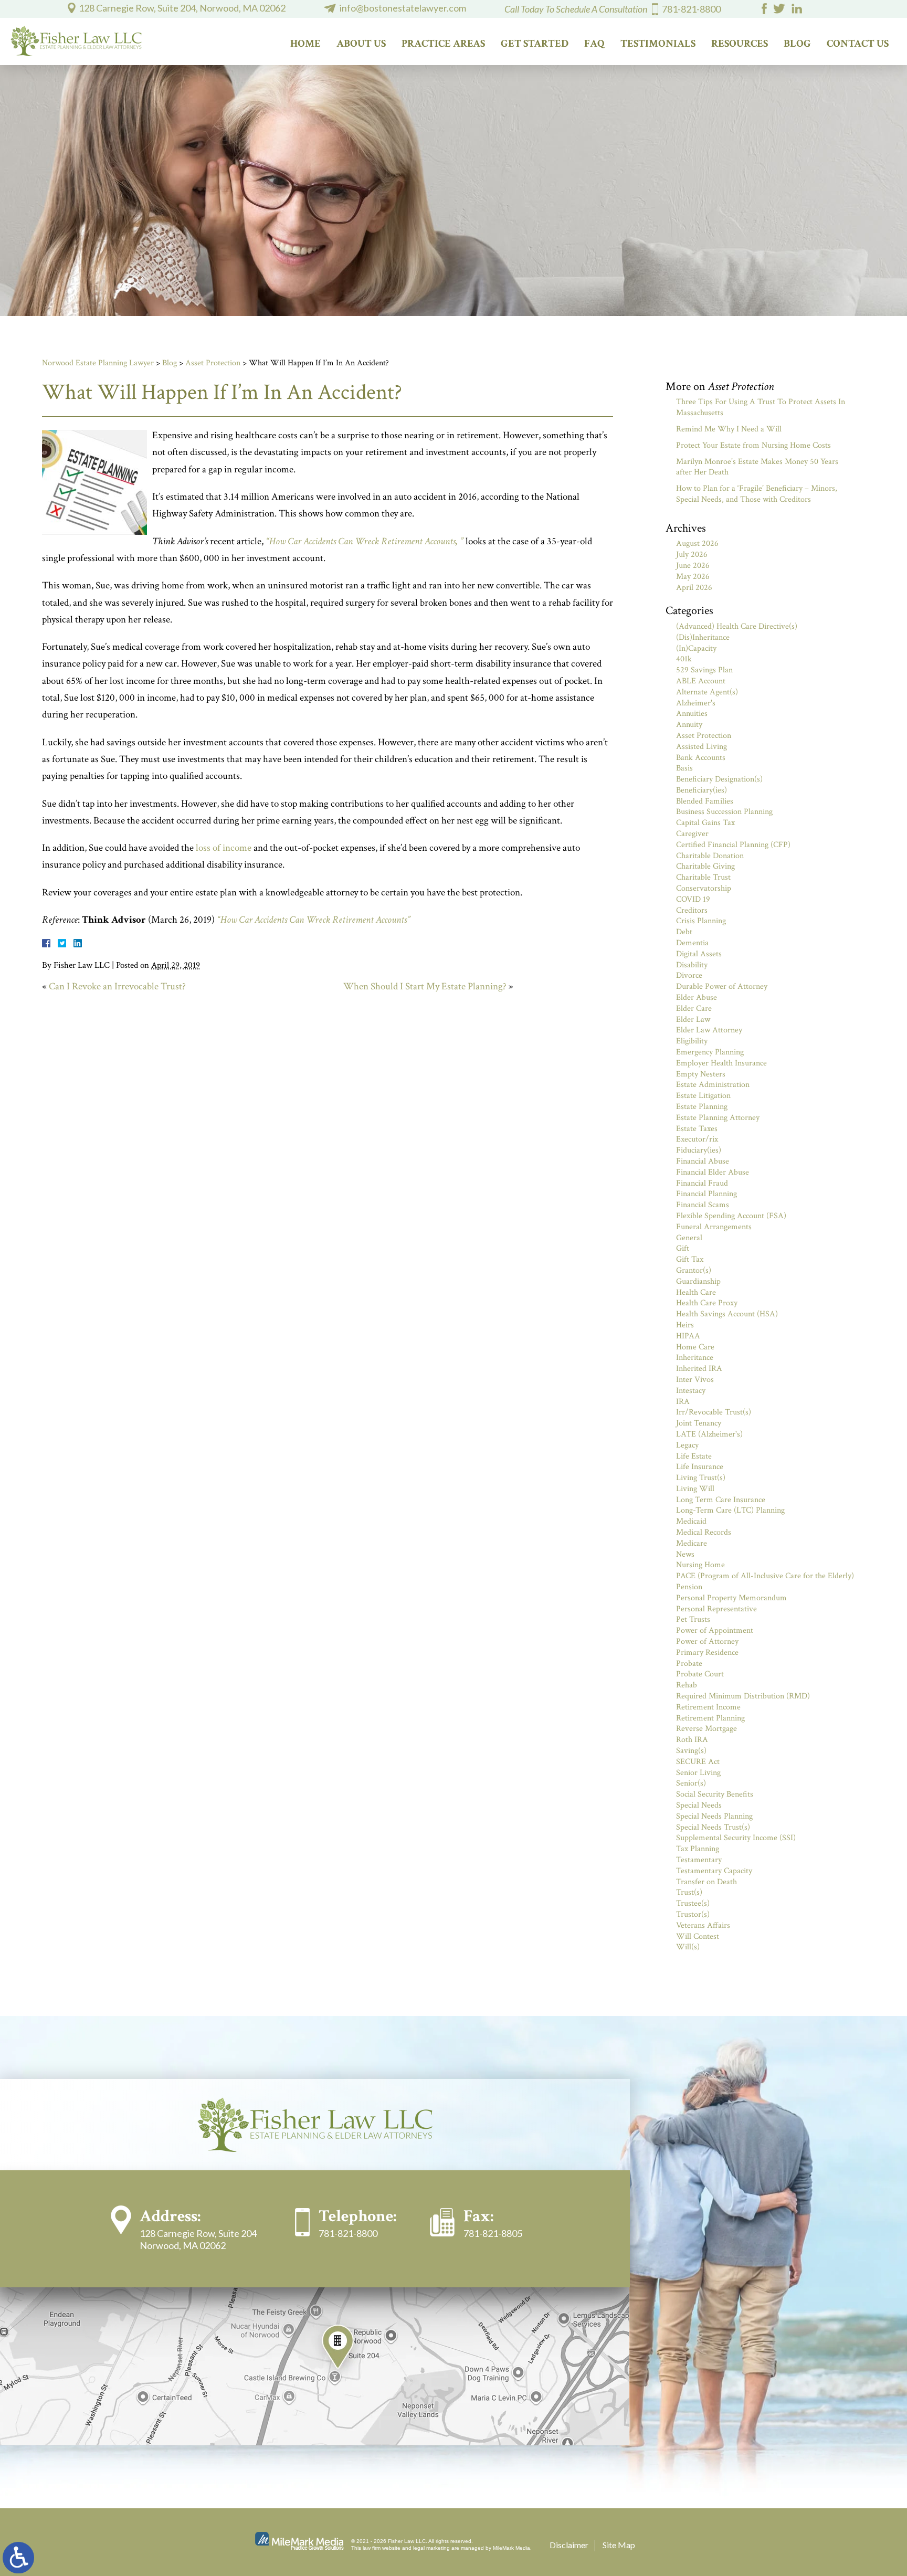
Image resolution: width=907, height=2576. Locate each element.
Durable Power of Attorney (722, 986)
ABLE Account (701, 681)
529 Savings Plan (704, 670)
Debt (684, 932)
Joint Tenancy (699, 1423)
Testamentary (699, 1860)
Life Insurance (700, 1467)
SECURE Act (698, 1762)
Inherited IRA (699, 1369)
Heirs (685, 1325)
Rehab (687, 1685)
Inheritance (695, 1358)
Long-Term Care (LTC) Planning (730, 1510)
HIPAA (688, 1336)
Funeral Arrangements (714, 1227)
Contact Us (858, 44)
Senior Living (698, 1773)
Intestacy (691, 1391)
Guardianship (698, 1281)
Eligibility (692, 1041)
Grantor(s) (694, 1270)
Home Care (695, 1347)
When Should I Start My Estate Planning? (425, 986)
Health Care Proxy (707, 1303)
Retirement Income (708, 1707)
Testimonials (658, 44)
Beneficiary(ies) (702, 790)
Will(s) (688, 1947)
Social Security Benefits (715, 1794)
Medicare (692, 1543)
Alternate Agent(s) (707, 692)
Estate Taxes (697, 1129)
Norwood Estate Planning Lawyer (98, 363)
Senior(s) (691, 1783)
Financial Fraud (702, 1183)
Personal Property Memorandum (731, 1598)
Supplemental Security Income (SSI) (736, 1838)
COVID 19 (693, 899)
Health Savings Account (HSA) (727, 1314)
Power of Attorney (707, 1641)
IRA (683, 1402)
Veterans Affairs (703, 1925)
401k (684, 659)
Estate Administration (713, 1085)
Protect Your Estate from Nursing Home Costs (753, 445)
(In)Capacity (696, 648)
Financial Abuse (703, 1161)
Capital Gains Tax (705, 823)
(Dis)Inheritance (703, 637)
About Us (361, 44)
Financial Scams (703, 1205)
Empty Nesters (701, 1074)
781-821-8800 (691, 9)
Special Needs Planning (714, 1816)
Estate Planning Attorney (718, 1118)
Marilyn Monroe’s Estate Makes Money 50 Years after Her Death (757, 467)
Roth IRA (692, 1740)
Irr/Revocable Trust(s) (714, 1412)
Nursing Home (700, 1565)
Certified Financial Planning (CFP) (733, 845)
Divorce (689, 975)
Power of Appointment (715, 1630)
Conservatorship (704, 888)
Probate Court (700, 1674)
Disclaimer (569, 2545)
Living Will (695, 1489)
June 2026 (693, 566)
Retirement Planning (710, 1718)
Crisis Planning (701, 921)
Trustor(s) (693, 1914)
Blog (797, 44)
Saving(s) (691, 1751)
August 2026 (697, 543)
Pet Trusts (693, 1619)
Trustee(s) (693, 1903)
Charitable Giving (705, 866)
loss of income (224, 848)
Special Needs (699, 1805)
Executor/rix (697, 1139)
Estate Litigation (703, 1096)
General (689, 1238)
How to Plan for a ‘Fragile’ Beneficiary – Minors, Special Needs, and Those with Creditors (757, 494)
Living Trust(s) (701, 1478)
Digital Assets (699, 954)
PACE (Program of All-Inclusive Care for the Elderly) (765, 1576)
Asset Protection (213, 363)
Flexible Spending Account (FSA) (731, 1216)
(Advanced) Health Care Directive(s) (737, 626)
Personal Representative (716, 1609)
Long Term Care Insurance (721, 1500)
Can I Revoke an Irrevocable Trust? (117, 986)
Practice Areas (443, 44)
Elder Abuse (697, 997)
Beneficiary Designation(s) (719, 779)
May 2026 (693, 577)
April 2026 (694, 588)
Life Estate (694, 1456)
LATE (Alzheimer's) (709, 1434)
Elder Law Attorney (709, 1030)
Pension (689, 1587)
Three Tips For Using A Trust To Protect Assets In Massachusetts (761, 407)
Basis (684, 768)
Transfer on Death (706, 1882)
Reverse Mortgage (706, 1729)
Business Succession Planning (724, 812)
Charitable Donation (710, 856)
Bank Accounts (701, 758)
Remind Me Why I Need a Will (729, 429)
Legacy (687, 1445)
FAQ (594, 44)
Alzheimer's (696, 703)
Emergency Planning (710, 1052)
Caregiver (692, 834)
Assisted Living (702, 747)
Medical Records (704, 1532)
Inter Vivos (695, 1380)
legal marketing (431, 2548)
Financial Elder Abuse (713, 1172)
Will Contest (698, 1936)
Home (305, 44)
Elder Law (693, 1020)
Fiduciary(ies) (699, 1150)
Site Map (619, 2545)
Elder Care (694, 1009)
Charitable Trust (703, 877)
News (685, 1554)
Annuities (692, 714)
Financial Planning (706, 1194)
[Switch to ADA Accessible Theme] (18, 2558)
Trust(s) (689, 1892)
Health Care (696, 1292)
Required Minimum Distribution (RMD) (743, 1696)
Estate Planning (702, 1107)
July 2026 (692, 555)
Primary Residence (707, 1653)
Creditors (692, 910)
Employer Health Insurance (721, 1063)
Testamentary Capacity (714, 1871)
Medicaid (691, 1521)
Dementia (692, 943)
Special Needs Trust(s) (713, 1827)
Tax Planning (698, 1849)
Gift (683, 1248)
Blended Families (705, 801)
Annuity (689, 725)
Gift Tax (690, 1259)
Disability (692, 965)
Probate (689, 1664)
